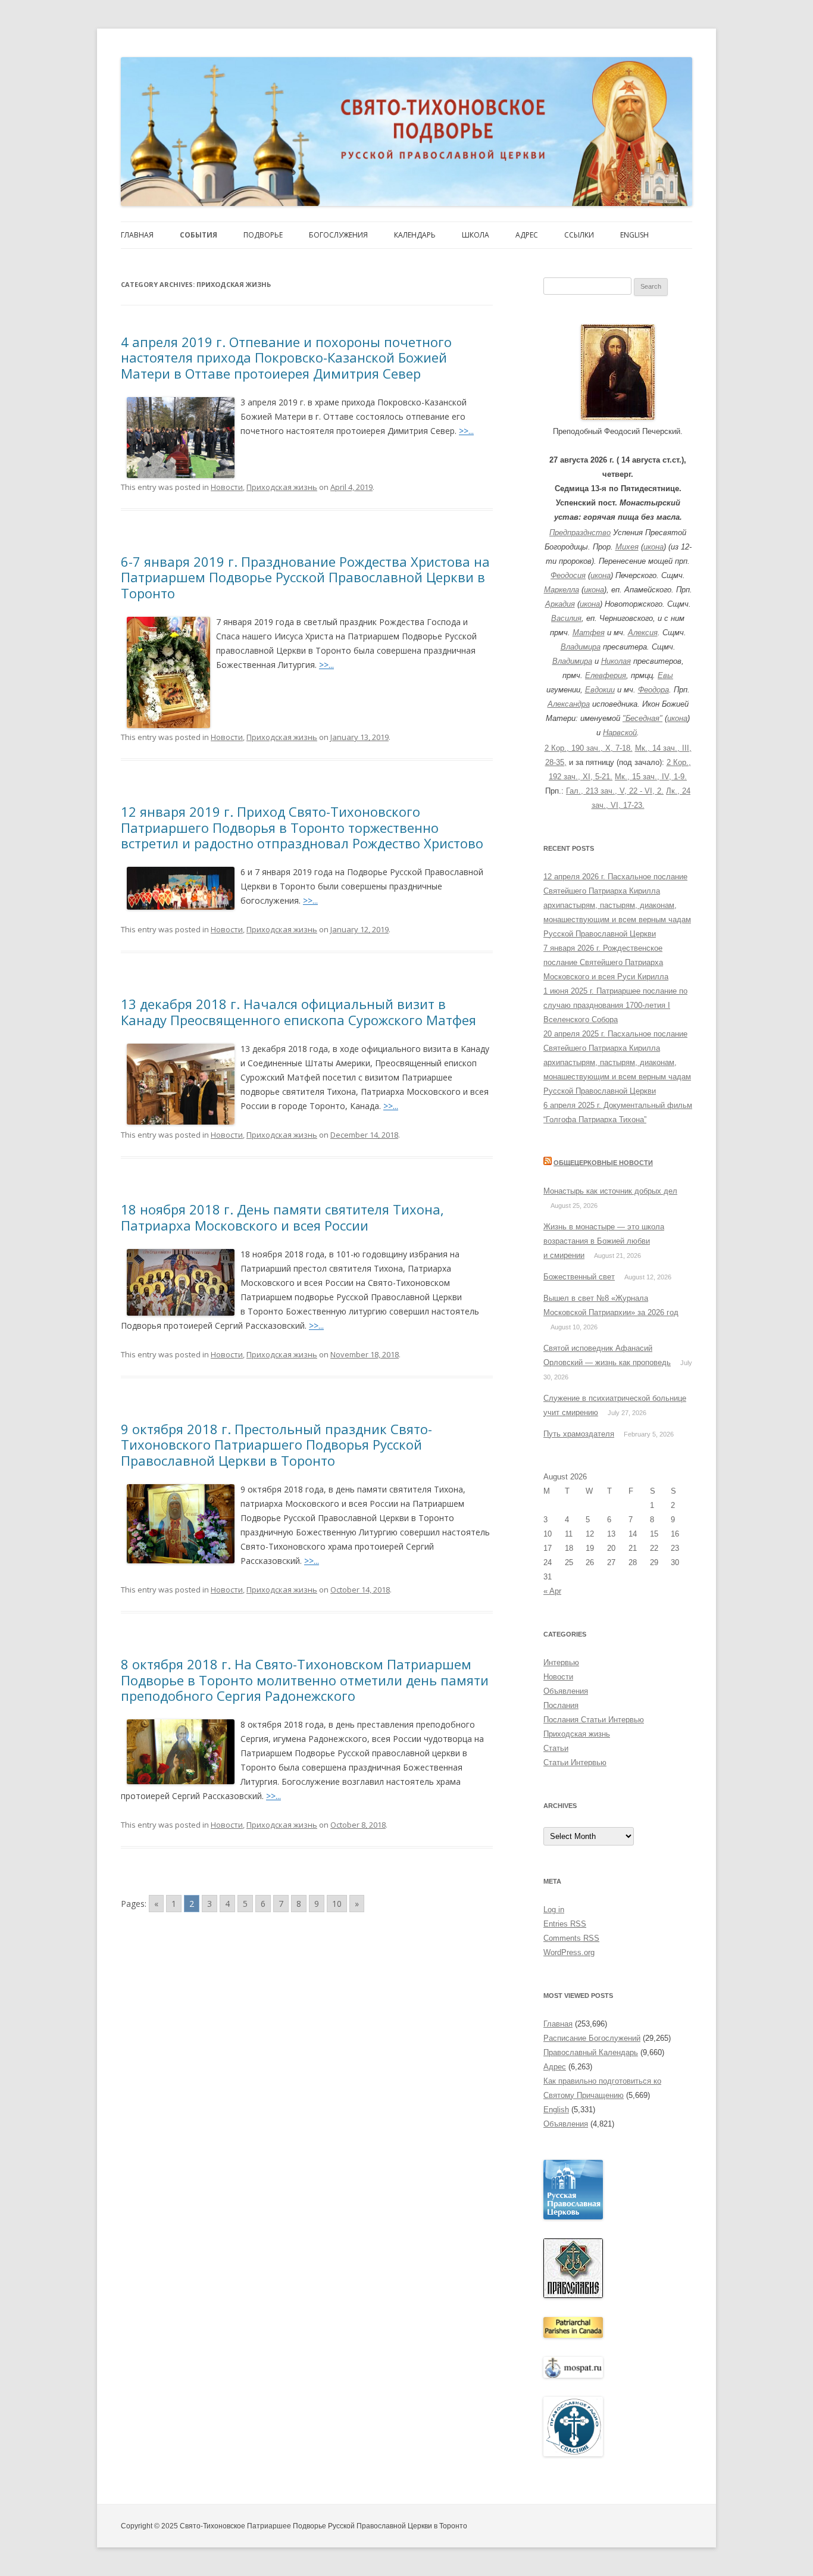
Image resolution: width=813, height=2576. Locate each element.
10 (337, 1904)
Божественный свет (579, 1277)
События (198, 235)
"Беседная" (642, 718)
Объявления (566, 1691)
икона (653, 547)
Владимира (581, 647)
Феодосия (568, 575)
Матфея (589, 633)
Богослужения (338, 235)
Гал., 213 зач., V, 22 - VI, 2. (615, 791)
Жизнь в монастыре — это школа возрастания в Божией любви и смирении (604, 1241)
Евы (665, 675)
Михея (627, 547)
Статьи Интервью (575, 1762)
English (634, 235)
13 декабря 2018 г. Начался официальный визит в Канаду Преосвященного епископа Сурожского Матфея (298, 1011)
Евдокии (600, 690)
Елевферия (606, 675)
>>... (466, 431)
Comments (571, 1938)
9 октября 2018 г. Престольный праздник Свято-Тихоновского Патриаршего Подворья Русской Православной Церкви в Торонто (276, 1445)
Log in (554, 1910)
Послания (561, 1705)
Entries (565, 1924)
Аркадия (560, 604)
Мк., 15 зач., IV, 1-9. (651, 777)
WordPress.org (569, 1952)
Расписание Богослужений (592, 2038)
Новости (227, 487)
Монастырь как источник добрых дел (610, 1191)
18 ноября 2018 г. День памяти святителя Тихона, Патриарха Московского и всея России (282, 1217)
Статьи (556, 1748)
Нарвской (620, 733)
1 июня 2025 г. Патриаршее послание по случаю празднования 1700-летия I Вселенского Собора (615, 1005)
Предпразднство (580, 533)
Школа (476, 235)
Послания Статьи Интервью (594, 1720)
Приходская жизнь (282, 487)
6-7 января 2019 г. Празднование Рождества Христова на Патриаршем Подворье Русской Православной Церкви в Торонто (305, 577)
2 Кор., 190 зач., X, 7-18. (589, 748)
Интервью (561, 1662)
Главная (137, 235)
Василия (566, 618)
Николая (616, 661)
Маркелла (562, 590)
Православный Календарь (591, 2052)
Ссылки (579, 235)
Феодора (653, 690)
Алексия (643, 633)
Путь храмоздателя (579, 1434)
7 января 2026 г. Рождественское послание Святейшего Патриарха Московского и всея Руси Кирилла (606, 962)
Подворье (263, 235)
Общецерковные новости (603, 1163)
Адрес (527, 235)
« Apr (552, 1591)
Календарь (415, 235)
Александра (569, 704)
